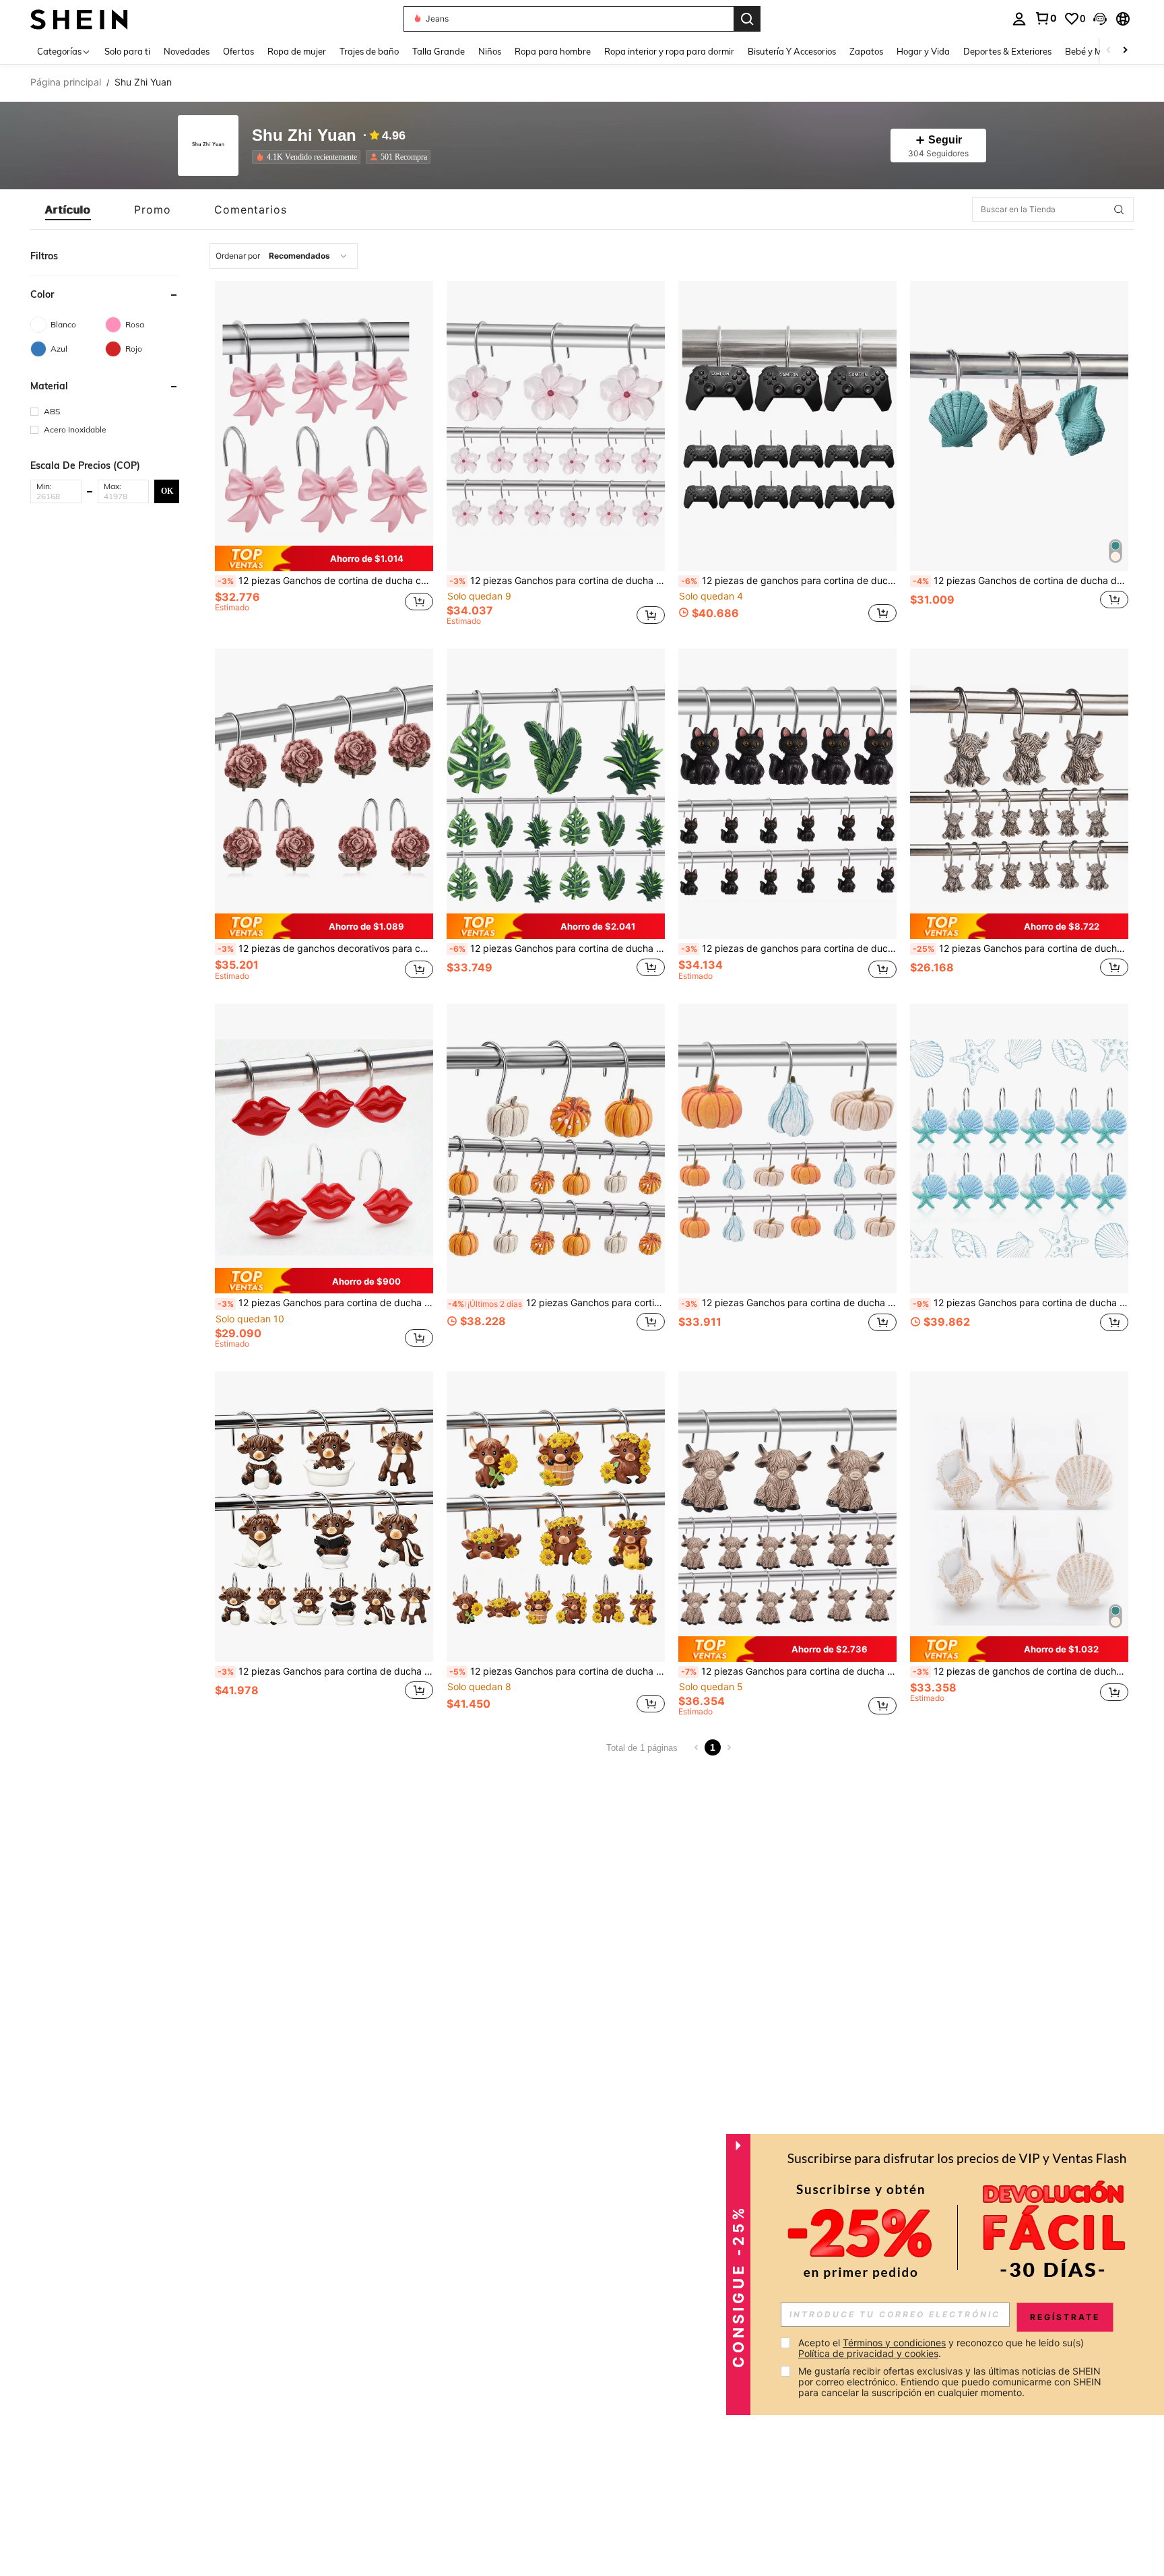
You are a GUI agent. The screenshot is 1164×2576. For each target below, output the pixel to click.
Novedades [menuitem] (187, 51)
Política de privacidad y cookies (868, 2353)
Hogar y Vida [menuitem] (923, 51)
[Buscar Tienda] (1119, 210)
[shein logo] (79, 19)
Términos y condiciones (894, 2343)
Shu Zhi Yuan (304, 136)
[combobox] (284, 256)
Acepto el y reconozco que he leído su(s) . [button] (942, 2348)
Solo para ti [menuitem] (127, 51)
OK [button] (167, 490)
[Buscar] (747, 19)
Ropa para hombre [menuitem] (553, 51)
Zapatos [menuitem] (866, 51)
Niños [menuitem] (490, 51)
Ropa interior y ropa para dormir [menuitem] (669, 51)
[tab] (68, 210)
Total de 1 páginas (642, 1748)
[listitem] (309, 157)
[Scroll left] (1109, 51)
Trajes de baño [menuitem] (369, 51)
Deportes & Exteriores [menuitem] (1007, 51)
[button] (1100, 19)
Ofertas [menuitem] (238, 51)
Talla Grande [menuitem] (439, 51)
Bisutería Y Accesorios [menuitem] (792, 51)
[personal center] (1019, 19)
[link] (1045, 18)
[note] (324, 558)
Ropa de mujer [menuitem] (297, 51)
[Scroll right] (1125, 51)
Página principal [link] (66, 82)
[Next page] (729, 1747)
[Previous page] (697, 1747)
